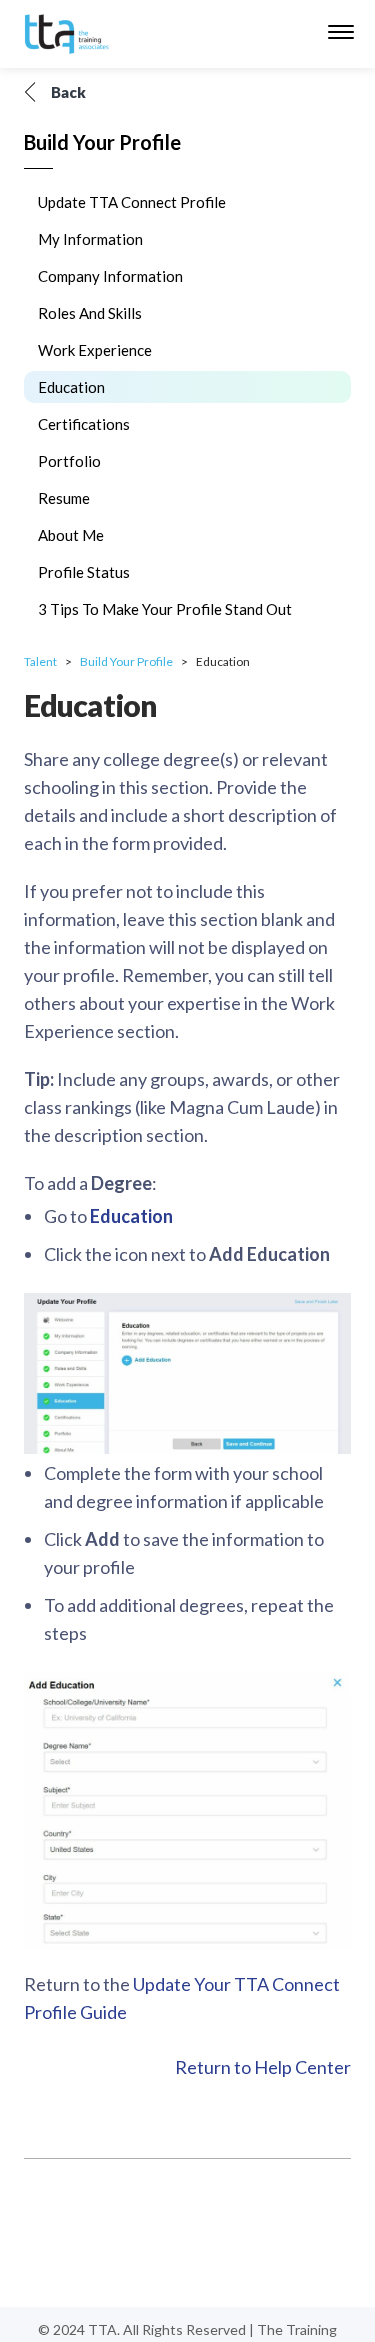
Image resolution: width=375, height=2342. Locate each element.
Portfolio (69, 461)
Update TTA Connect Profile (132, 202)
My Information (90, 239)
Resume (64, 498)
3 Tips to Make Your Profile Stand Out (165, 609)
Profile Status (84, 572)
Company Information (110, 276)
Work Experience (95, 350)
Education (71, 387)
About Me (71, 535)
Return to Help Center (263, 2067)
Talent (40, 661)
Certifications (84, 424)
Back (68, 92)
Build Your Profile (126, 661)
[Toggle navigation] (341, 34)
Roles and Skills (90, 313)
